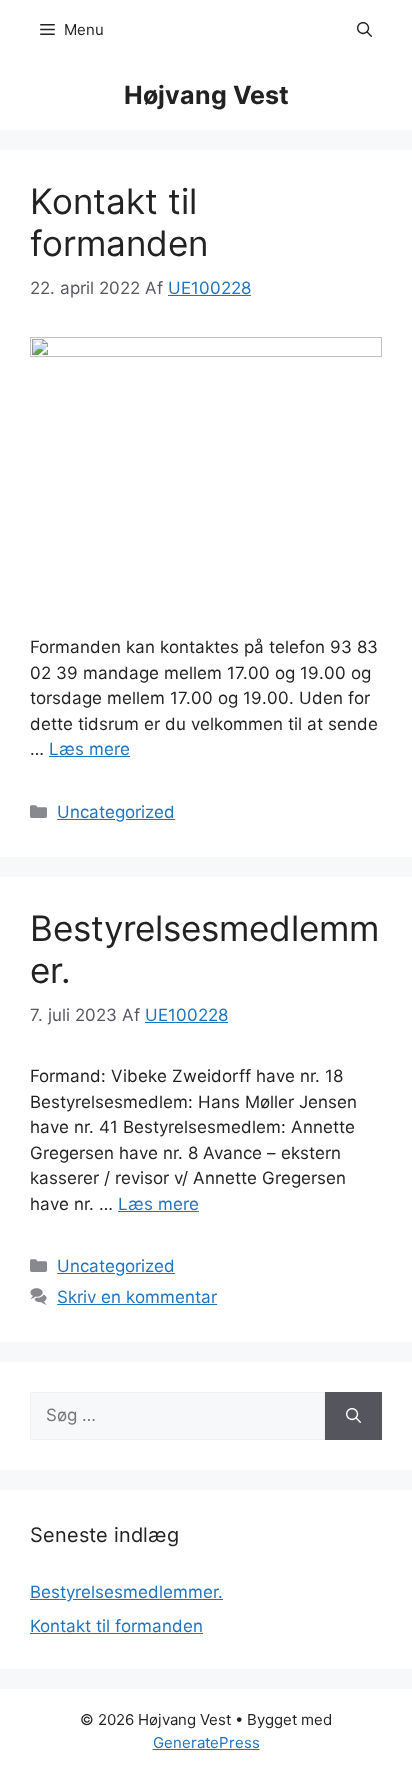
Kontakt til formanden (119, 222)
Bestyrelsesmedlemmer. (126, 1592)
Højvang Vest (206, 95)
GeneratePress (206, 1742)
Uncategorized (116, 812)
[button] (364, 30)
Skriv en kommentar (137, 1297)
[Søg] (353, 1416)
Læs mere (89, 749)
